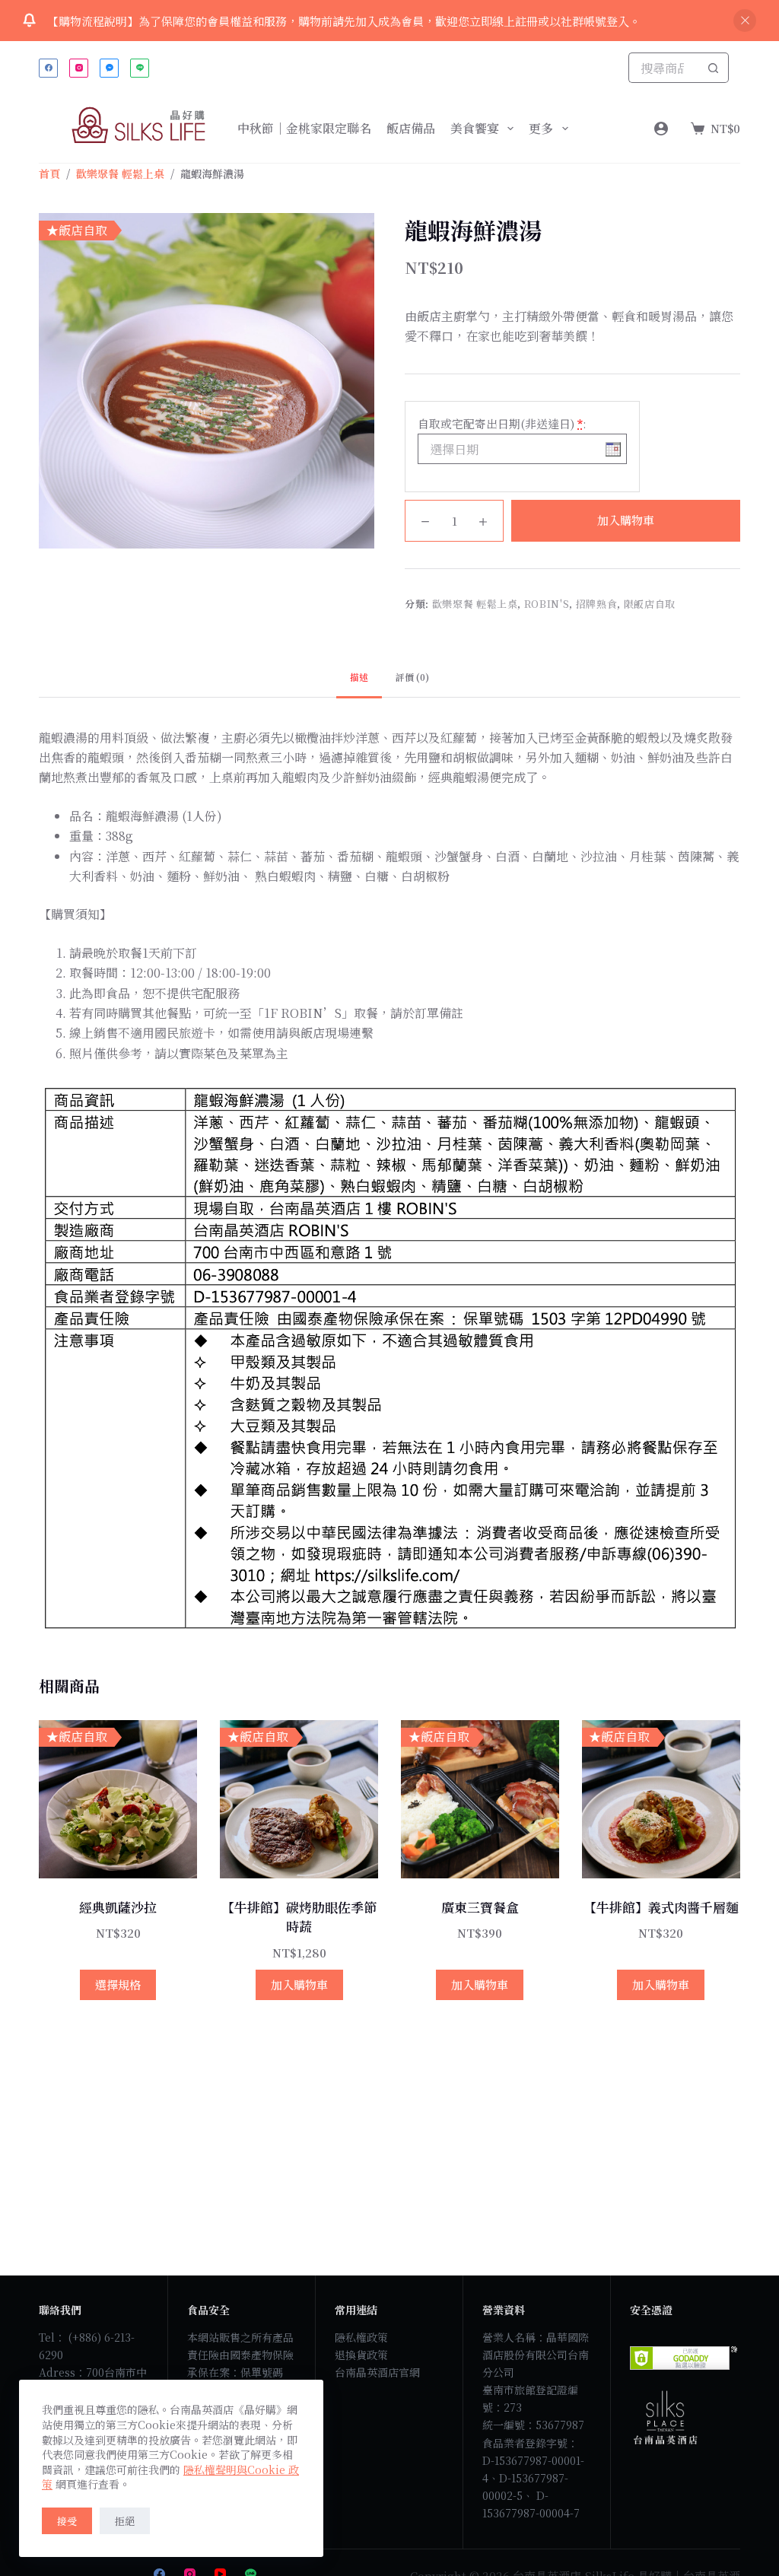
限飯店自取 (650, 604)
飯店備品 (411, 128)
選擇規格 (118, 1984)
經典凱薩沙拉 (118, 1907)
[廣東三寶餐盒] (480, 1799)
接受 (67, 2521)
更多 (541, 128)
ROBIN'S (547, 604)
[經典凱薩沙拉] (118, 1799)
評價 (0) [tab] (412, 677)
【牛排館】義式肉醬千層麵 (661, 1907)
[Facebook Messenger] (109, 68)
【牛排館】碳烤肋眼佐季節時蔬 (299, 1917)
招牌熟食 (597, 604)
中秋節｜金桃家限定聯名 (304, 128)
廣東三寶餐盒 (480, 1907)
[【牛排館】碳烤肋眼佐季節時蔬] (299, 1799)
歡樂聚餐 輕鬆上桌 (475, 604)
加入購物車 (626, 520)
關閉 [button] (745, 21)
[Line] (140, 68)
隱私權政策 (361, 2337)
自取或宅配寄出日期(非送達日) (502, 423)
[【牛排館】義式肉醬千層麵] (661, 1799)
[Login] (661, 129)
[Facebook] (48, 68)
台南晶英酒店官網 (377, 2372)
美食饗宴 (475, 128)
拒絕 (125, 2521)
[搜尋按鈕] (714, 68)
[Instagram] (79, 68)
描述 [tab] (359, 677)
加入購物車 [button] (299, 1984)
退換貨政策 (361, 2355)
